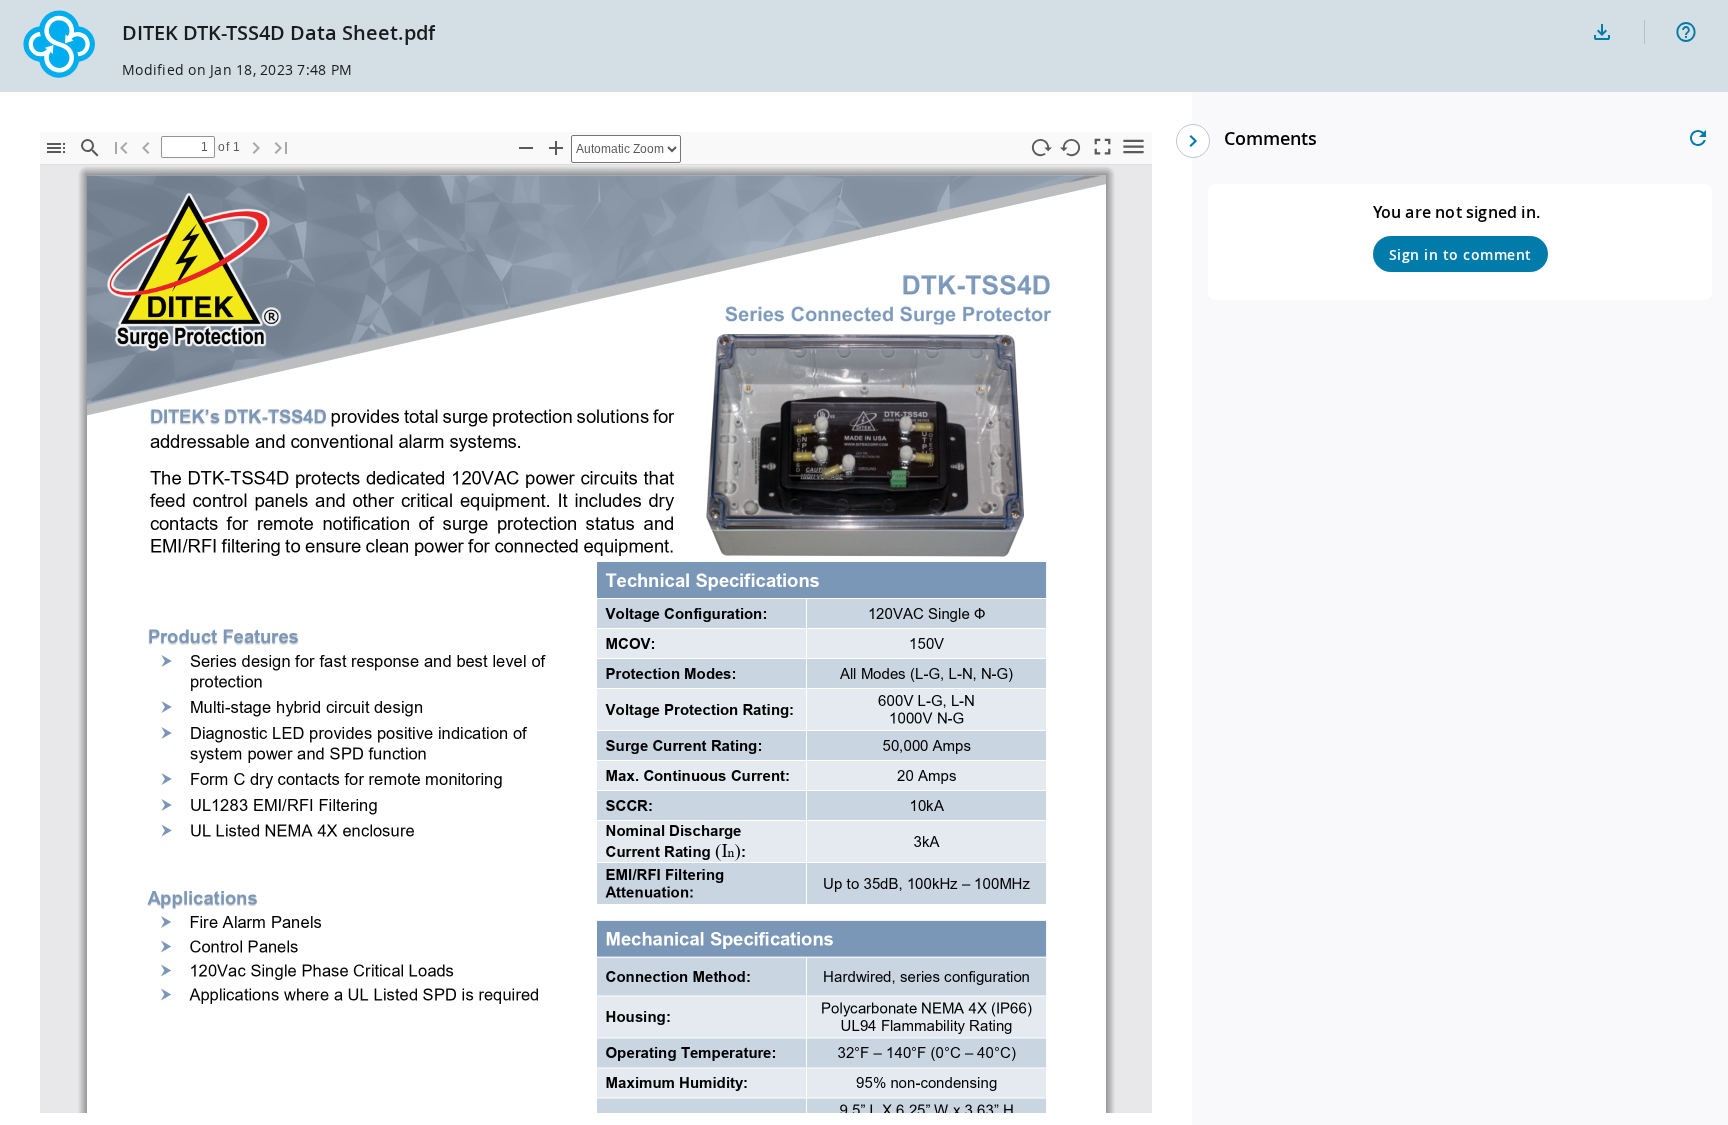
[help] (1686, 32)
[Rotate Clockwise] (1040, 148)
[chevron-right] (1193, 141)
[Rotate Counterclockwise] (1071, 148)
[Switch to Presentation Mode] (1102, 145)
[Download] (1602, 32)
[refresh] (1698, 138)
